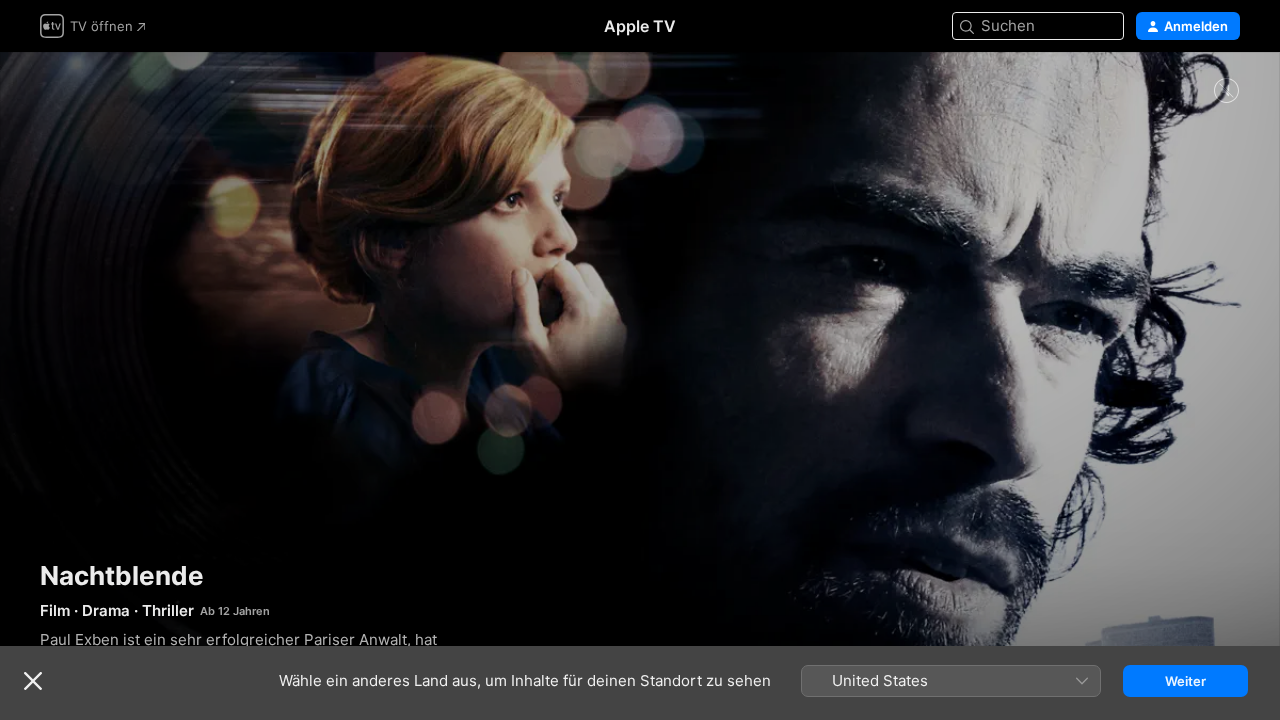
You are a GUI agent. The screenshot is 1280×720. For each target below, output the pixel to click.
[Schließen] (33, 681)
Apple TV (640, 26)
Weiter (1185, 681)
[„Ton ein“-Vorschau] (1226, 91)
